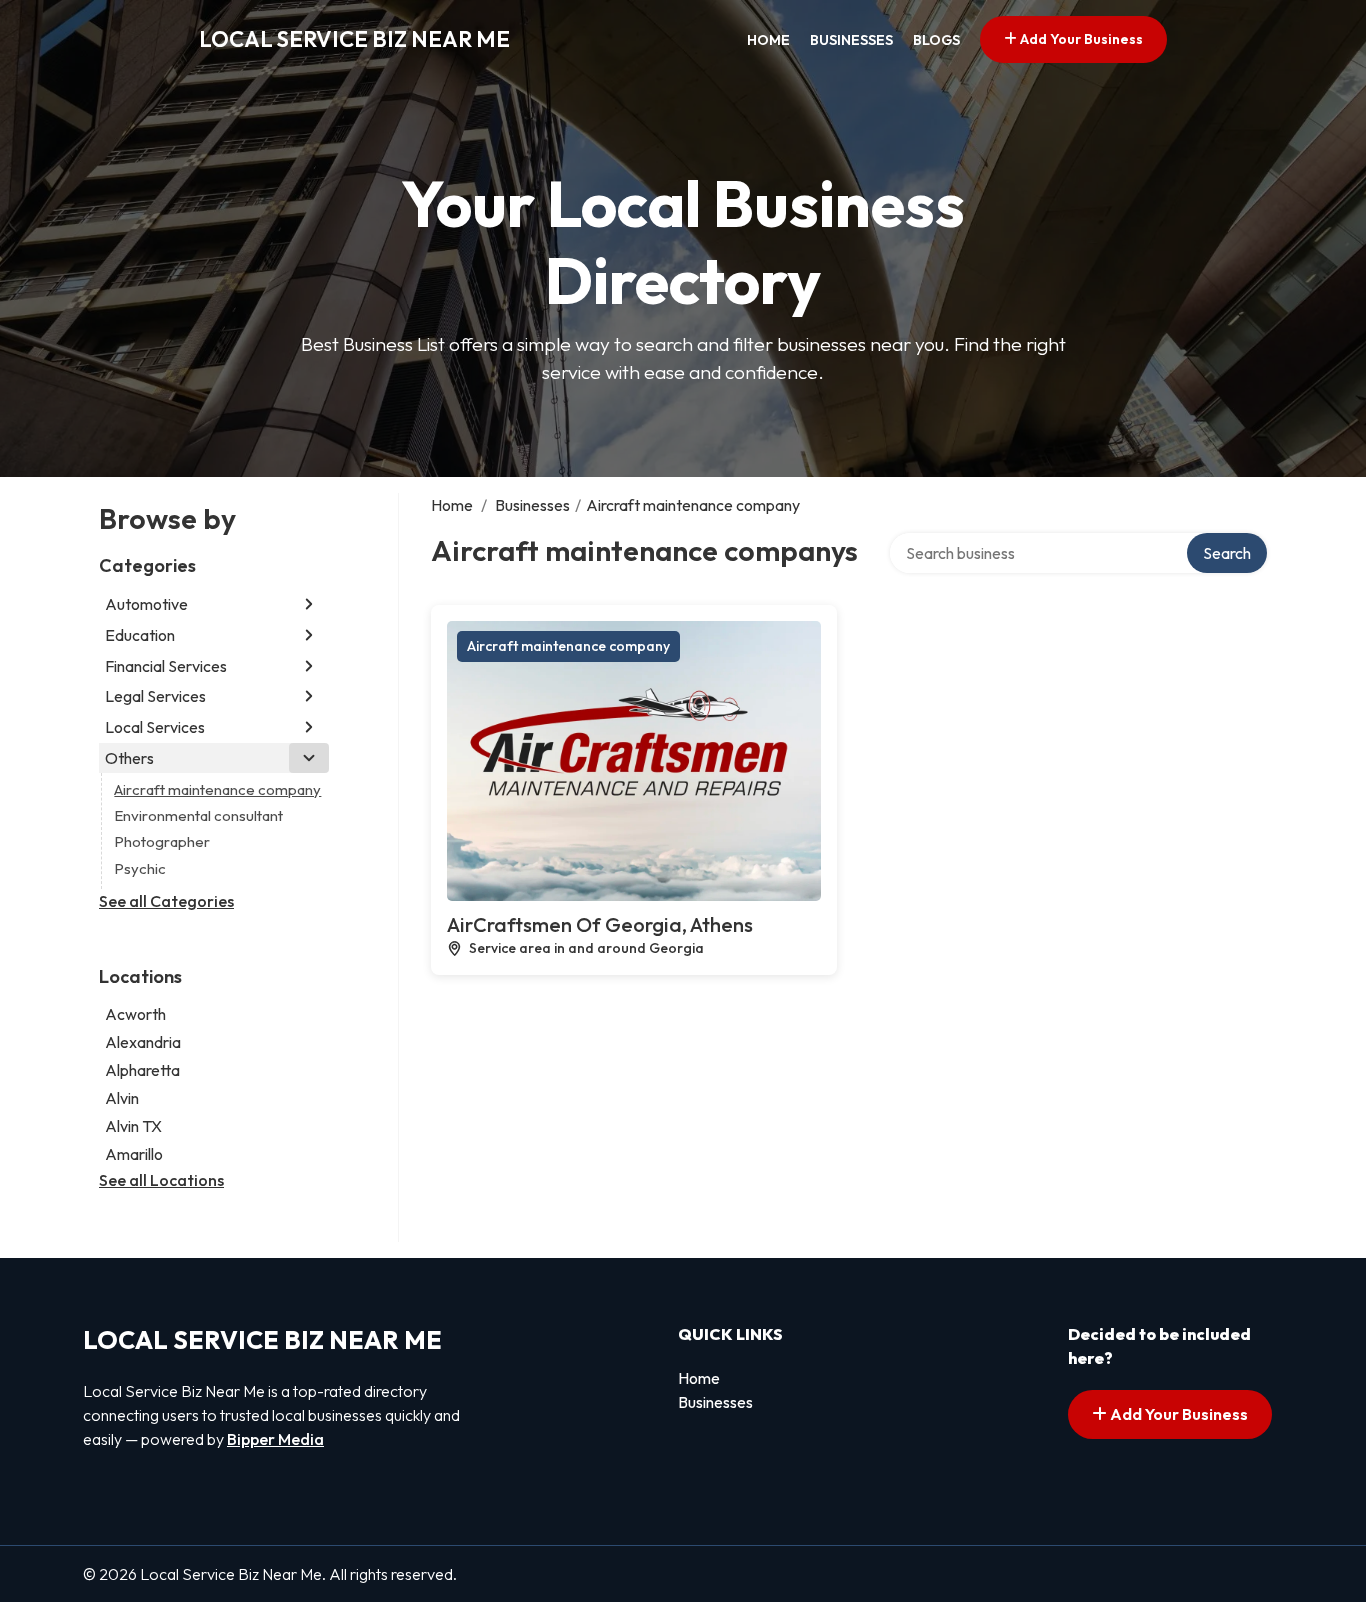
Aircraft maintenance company (217, 789)
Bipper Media (275, 1439)
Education (140, 635)
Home (768, 40)
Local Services (155, 727)
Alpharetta (142, 1070)
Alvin (122, 1098)
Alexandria (143, 1042)
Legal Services (155, 696)
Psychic (140, 868)
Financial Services (166, 666)
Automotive (146, 604)
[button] (309, 604)
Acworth (135, 1014)
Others (129, 758)
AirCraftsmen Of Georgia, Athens (600, 924)
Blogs (936, 40)
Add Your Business (1080, 39)
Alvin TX (133, 1126)
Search (1227, 553)
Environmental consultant (198, 815)
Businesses (851, 40)
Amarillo (134, 1154)
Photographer (162, 841)
